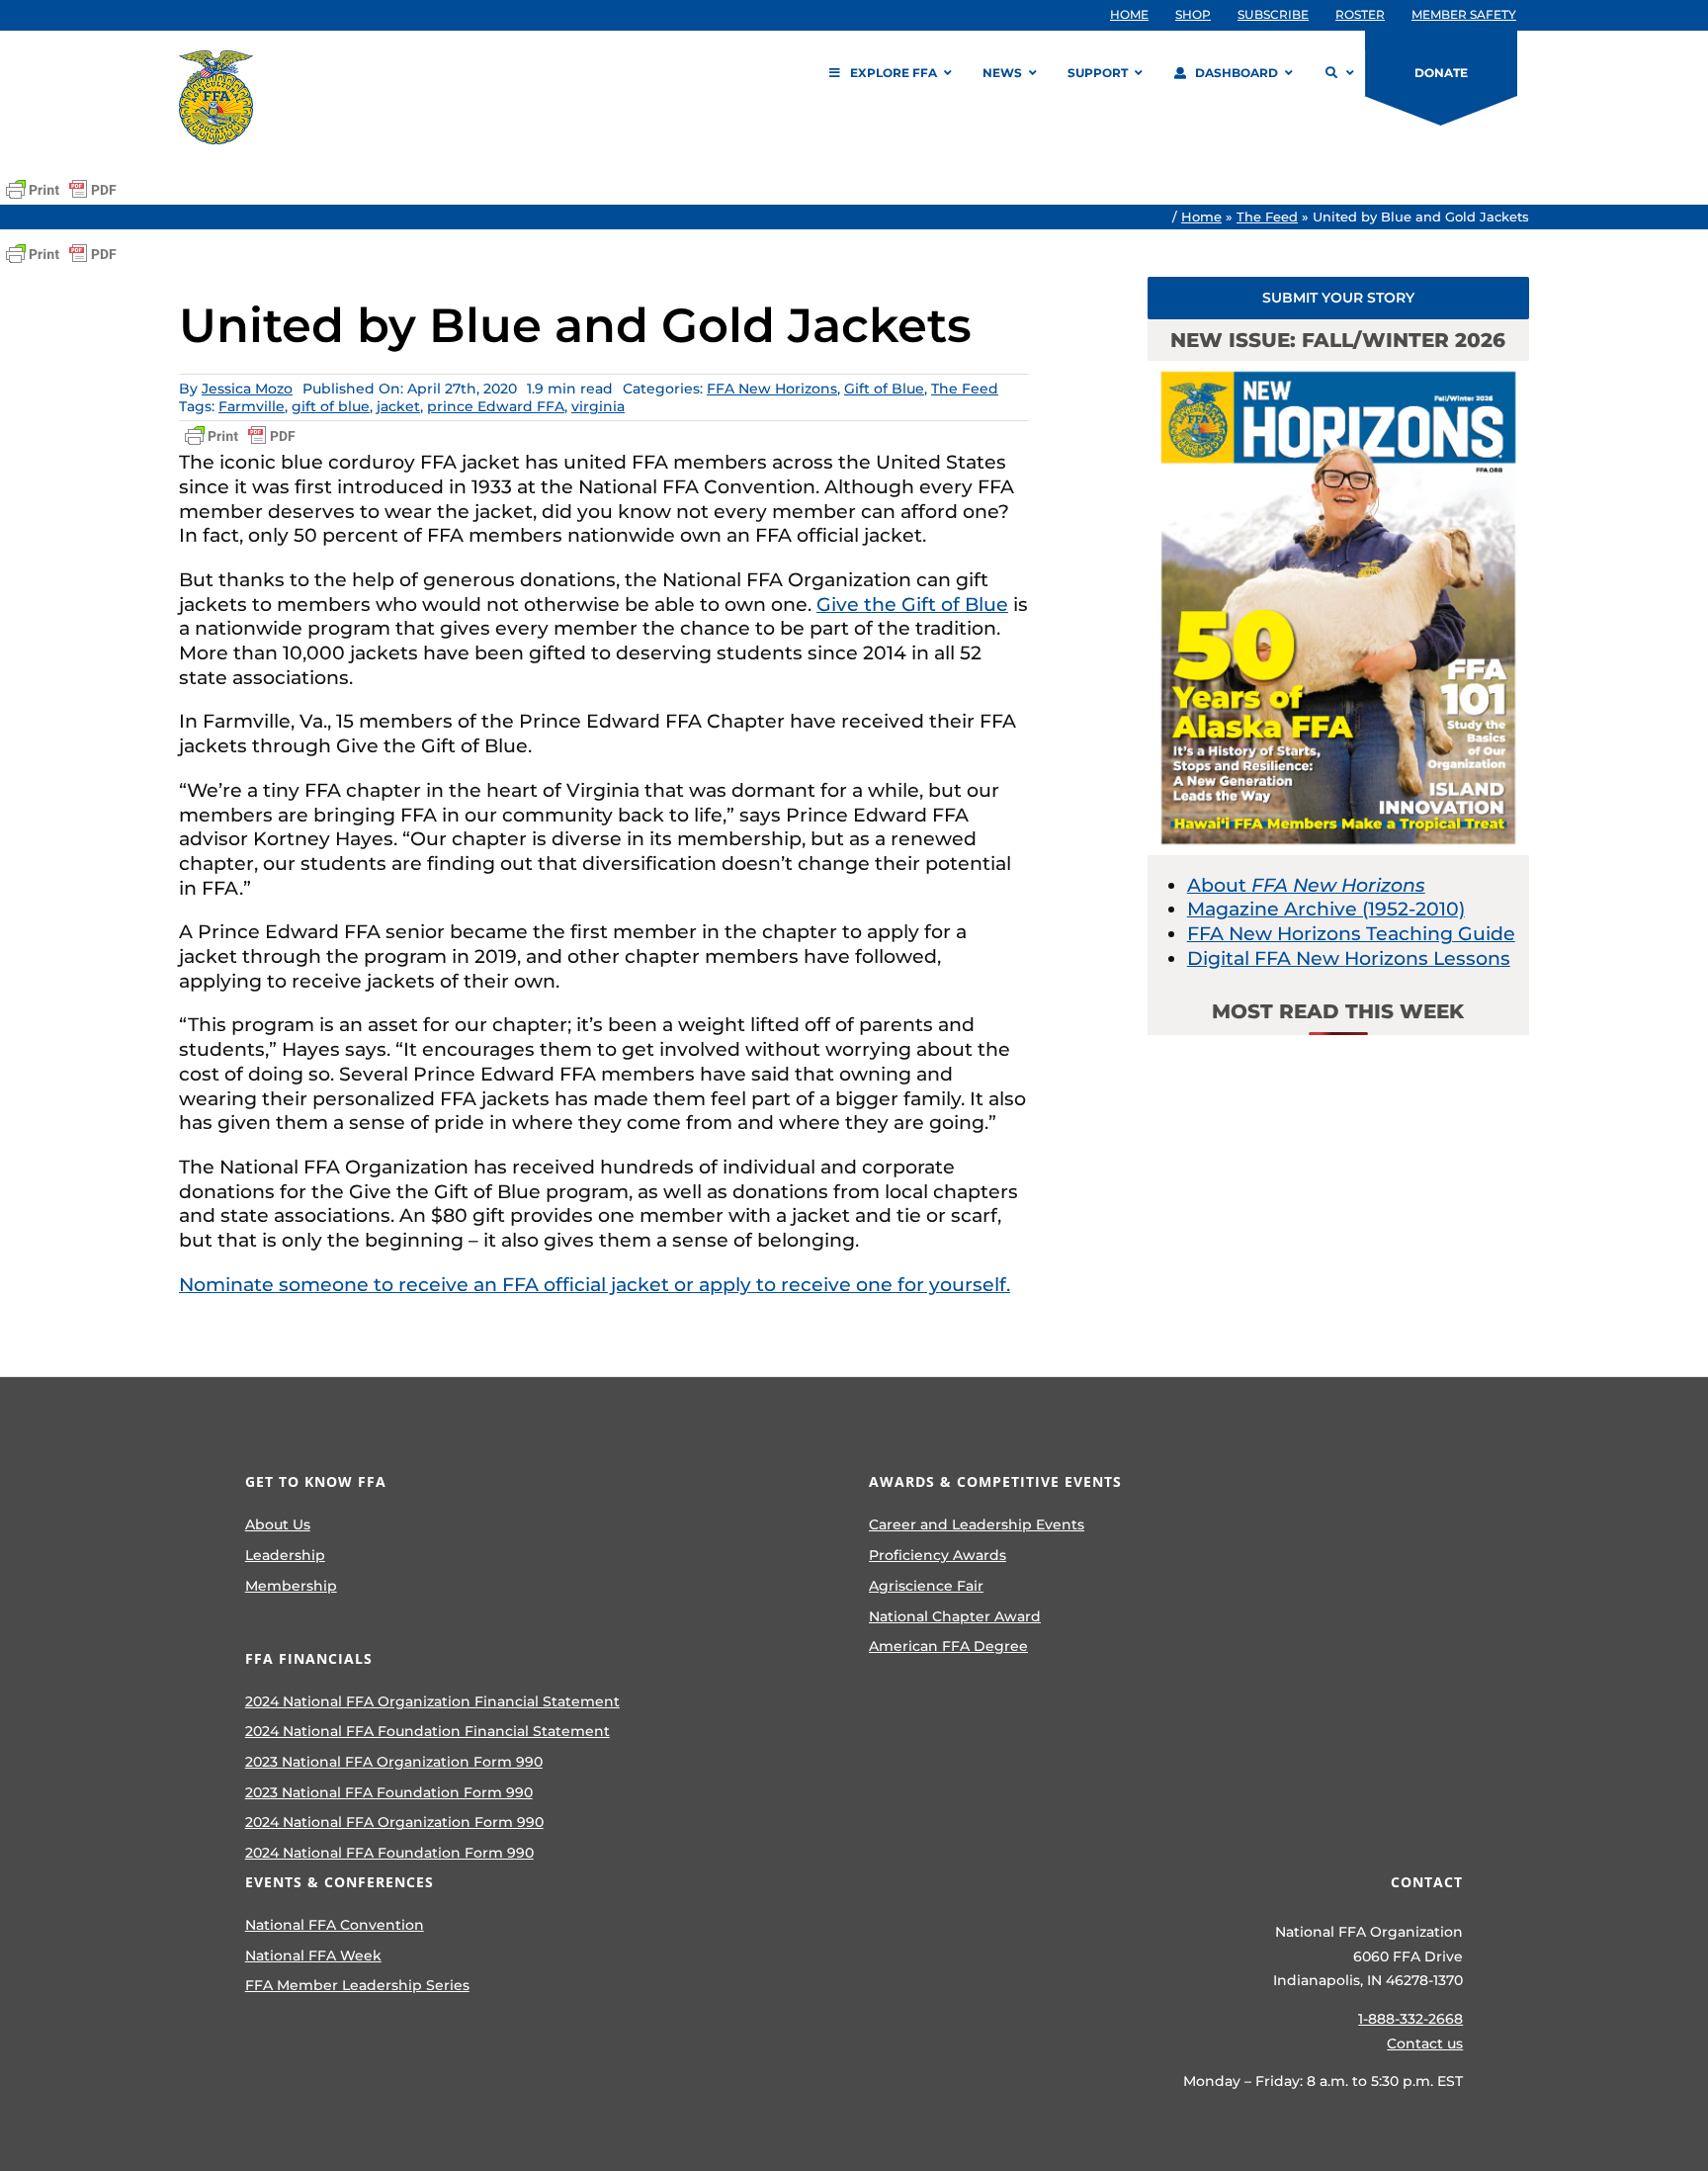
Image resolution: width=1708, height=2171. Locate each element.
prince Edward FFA (496, 406)
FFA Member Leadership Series (357, 1985)
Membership (291, 1586)
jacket (398, 406)
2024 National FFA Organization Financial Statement (432, 1701)
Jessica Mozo (247, 389)
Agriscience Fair (926, 1586)
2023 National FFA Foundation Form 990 (389, 1792)
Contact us (1425, 2043)
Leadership (285, 1555)
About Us (278, 1524)
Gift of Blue (884, 389)
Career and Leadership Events (977, 1524)
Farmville (252, 406)
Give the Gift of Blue (912, 605)
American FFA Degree (948, 1646)
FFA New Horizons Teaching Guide (1351, 934)
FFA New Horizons (772, 389)
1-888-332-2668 (1410, 2019)
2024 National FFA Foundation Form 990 (389, 1853)
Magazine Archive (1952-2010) (1326, 909)
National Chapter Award (955, 1616)
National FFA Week (313, 1955)
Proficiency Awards (938, 1555)
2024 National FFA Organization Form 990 (394, 1822)
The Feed (1267, 217)
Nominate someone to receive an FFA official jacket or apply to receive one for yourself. (595, 1285)
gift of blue (331, 406)
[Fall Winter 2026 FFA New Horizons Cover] (1338, 370)
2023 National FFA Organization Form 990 (394, 1762)
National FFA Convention (335, 1925)
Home (1201, 217)
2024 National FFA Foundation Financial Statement (427, 1731)
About (1306, 885)
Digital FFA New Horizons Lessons (1349, 958)
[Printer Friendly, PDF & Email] (61, 190)
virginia (598, 406)
